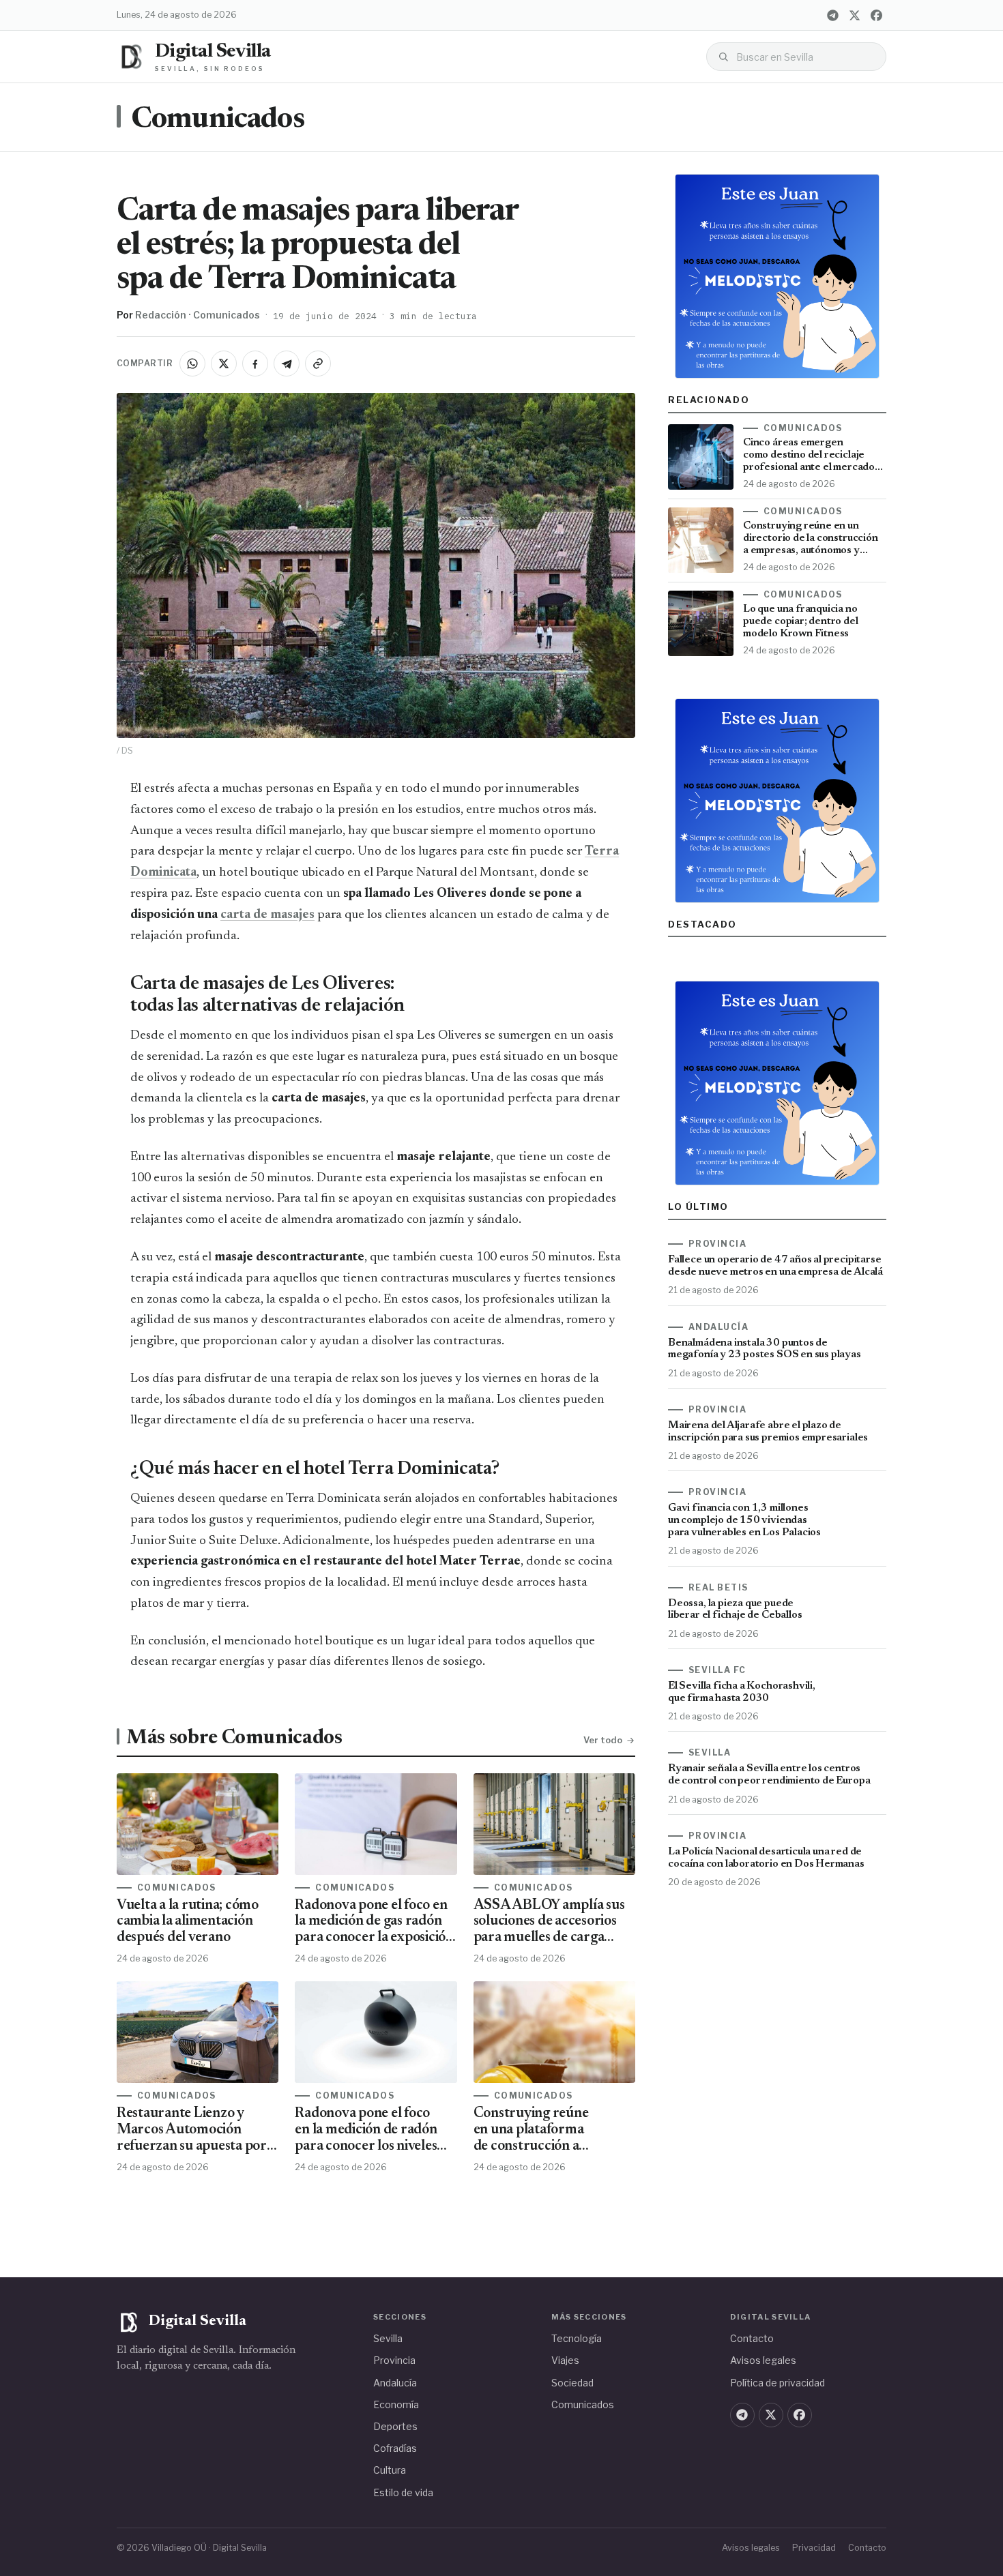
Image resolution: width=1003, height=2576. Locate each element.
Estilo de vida (403, 2492)
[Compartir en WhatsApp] (192, 364)
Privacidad (814, 2548)
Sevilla (388, 2338)
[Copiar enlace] (318, 364)
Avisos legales (763, 2360)
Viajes (565, 2360)
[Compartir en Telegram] (287, 364)
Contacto (752, 2338)
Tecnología (577, 2338)
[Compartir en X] (224, 364)
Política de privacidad (777, 2383)
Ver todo (603, 1740)
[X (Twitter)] (854, 15)
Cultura (390, 2470)
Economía (396, 2404)
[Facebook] (876, 15)
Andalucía (395, 2383)
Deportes (395, 2426)
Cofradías (395, 2448)
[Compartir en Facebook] (255, 364)
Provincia (394, 2360)
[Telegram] (832, 15)
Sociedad (572, 2383)
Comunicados (218, 120)
